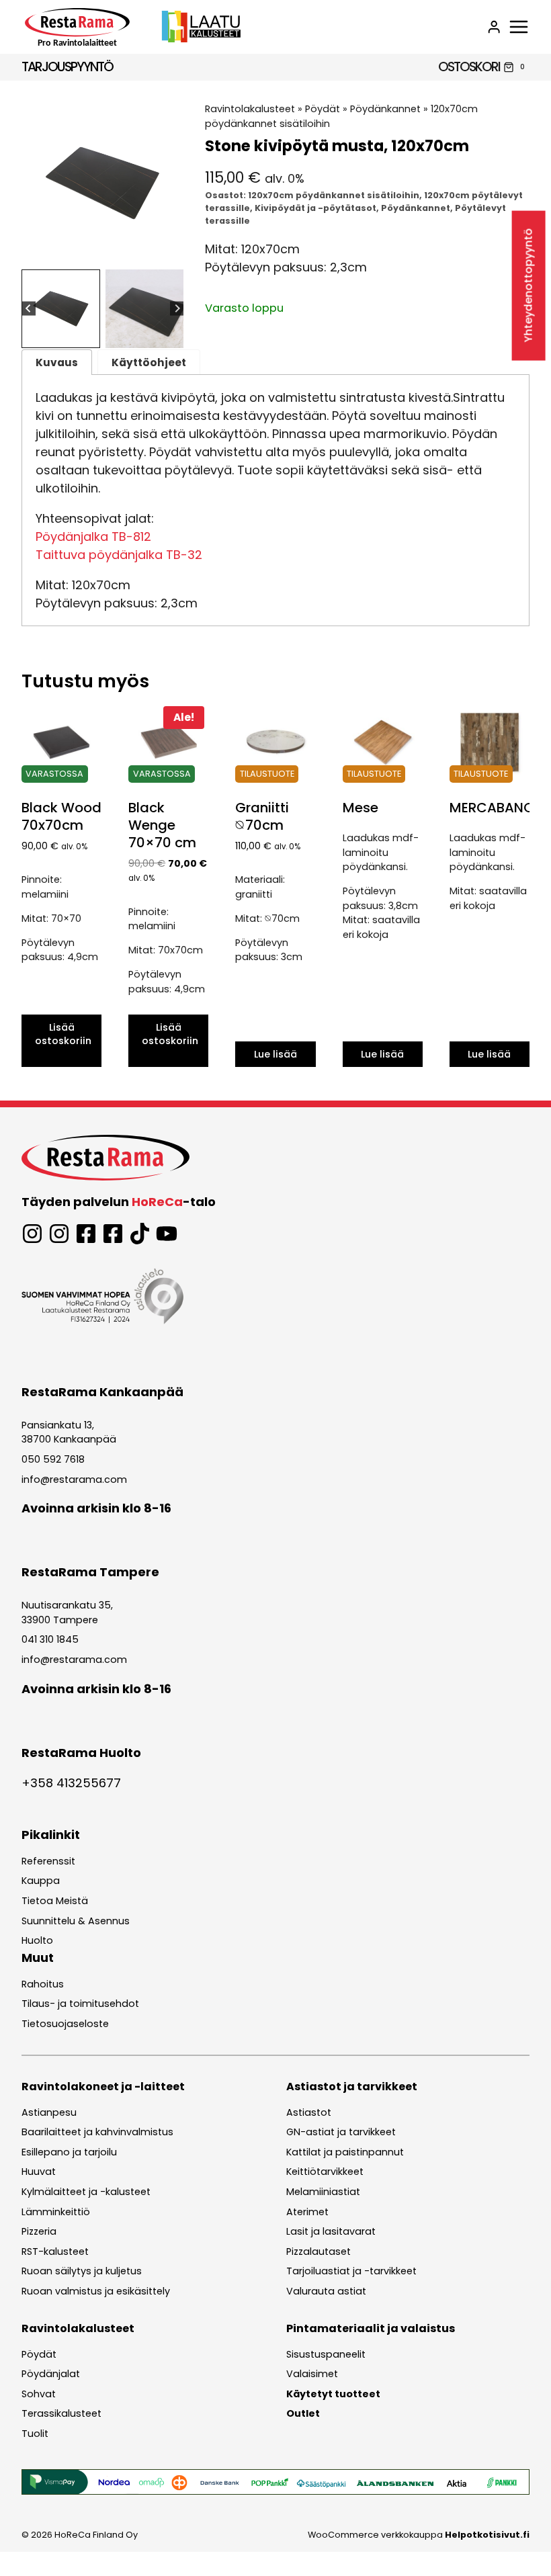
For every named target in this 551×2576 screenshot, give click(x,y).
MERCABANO (492, 808)
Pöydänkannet (385, 109)
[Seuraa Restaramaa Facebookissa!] (86, 1234)
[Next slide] (177, 309)
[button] (61, 309)
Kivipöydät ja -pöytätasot (315, 208)
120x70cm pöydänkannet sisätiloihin (334, 195)
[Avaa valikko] (519, 27)
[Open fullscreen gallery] (170, 251)
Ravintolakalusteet (250, 109)
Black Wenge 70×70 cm (162, 825)
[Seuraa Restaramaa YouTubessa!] (167, 1234)
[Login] (494, 27)
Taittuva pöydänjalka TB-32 (119, 555)
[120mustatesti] (102, 183)
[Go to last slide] (29, 309)
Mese (361, 808)
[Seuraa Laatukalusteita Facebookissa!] (113, 1234)
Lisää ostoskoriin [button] (63, 1034)
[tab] (92, 250)
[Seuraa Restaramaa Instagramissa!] (32, 1234)
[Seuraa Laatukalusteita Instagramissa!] (59, 1234)
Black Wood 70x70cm (61, 816)
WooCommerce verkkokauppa (419, 2535)
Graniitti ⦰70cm (262, 816)
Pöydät (323, 109)
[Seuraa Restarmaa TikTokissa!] (140, 1234)
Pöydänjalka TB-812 (93, 536)
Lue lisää (275, 1054)
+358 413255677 (71, 1783)
